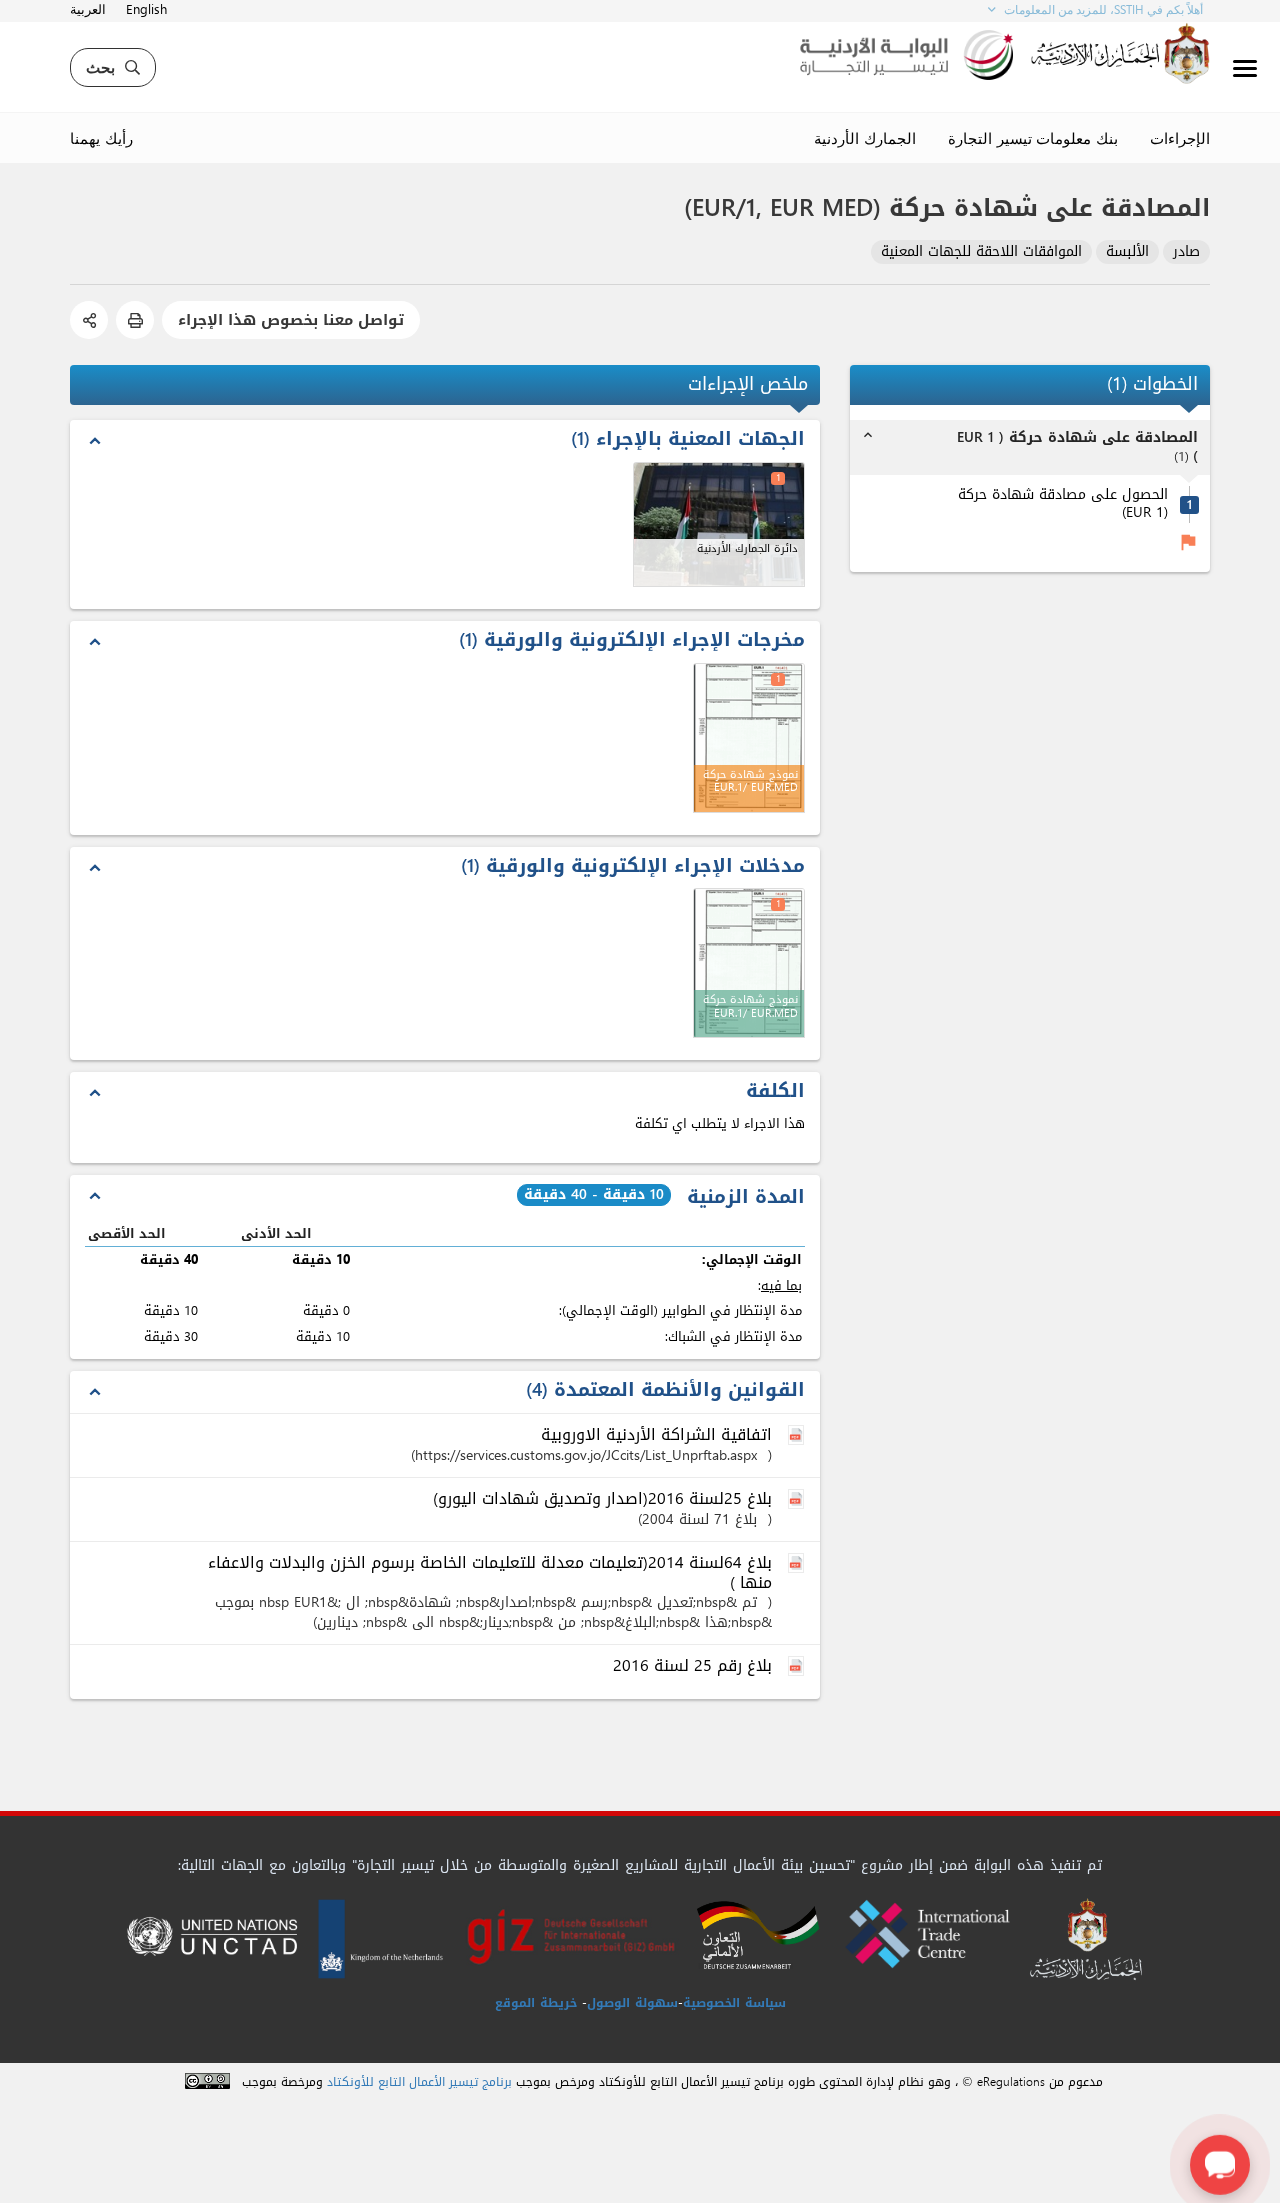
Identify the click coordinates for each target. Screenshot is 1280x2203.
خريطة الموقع (536, 2003)
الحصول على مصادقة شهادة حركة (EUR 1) (1063, 504)
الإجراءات (1180, 138)
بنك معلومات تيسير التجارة (1033, 138)
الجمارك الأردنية (865, 138)
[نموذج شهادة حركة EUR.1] (749, 963)
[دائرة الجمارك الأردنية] (719, 524)
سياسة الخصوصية (734, 2003)
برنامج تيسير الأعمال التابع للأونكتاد (419, 2082)
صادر (1186, 252)
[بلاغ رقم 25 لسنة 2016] (798, 1667)
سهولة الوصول (632, 2003)
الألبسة (1127, 252)
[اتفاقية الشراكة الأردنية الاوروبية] (798, 1436)
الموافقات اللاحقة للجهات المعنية (981, 252)
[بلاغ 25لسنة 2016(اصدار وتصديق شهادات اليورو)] (798, 1500)
